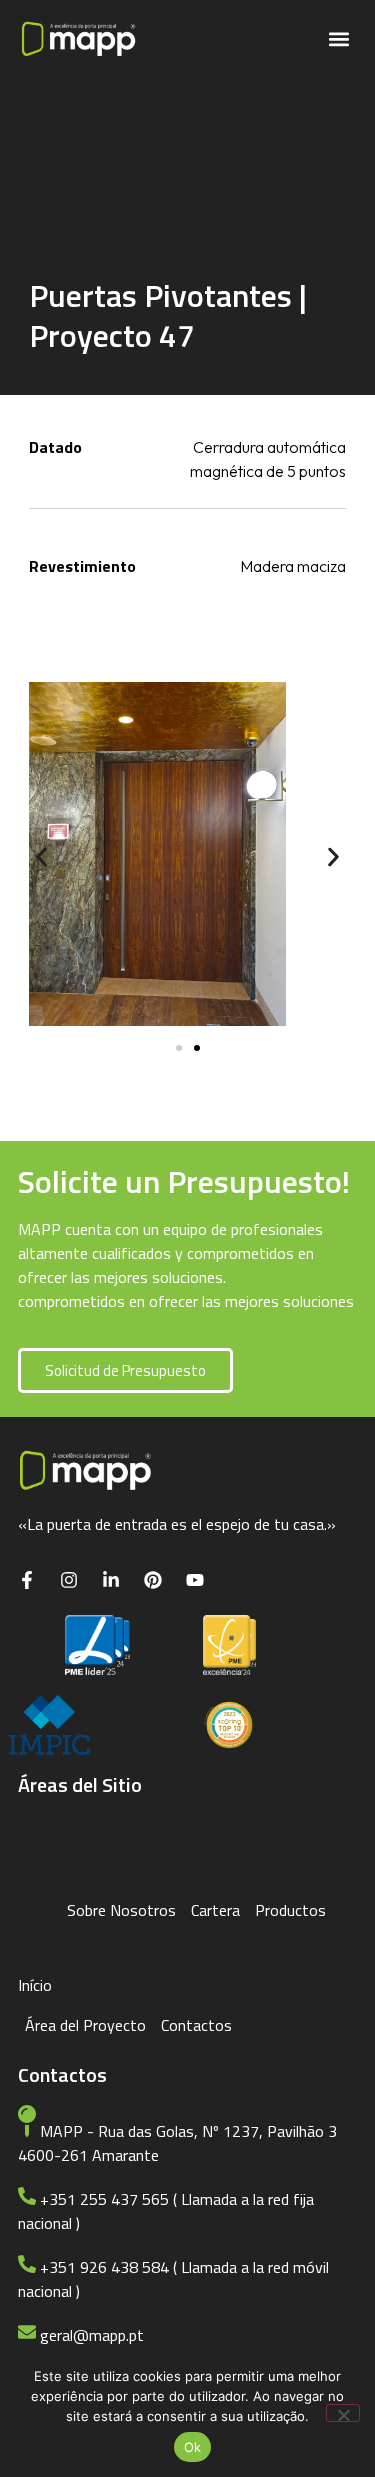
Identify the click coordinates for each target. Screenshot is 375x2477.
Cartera (215, 1910)
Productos (290, 1910)
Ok (193, 2447)
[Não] (343, 2413)
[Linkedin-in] (111, 1580)
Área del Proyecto (85, 2025)
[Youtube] (195, 1580)
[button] (338, 38)
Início (35, 1985)
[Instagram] (69, 1580)
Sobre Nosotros (121, 1910)
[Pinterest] (153, 1580)
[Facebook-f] (27, 1580)
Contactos (196, 2025)
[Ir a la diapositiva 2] (197, 1048)
